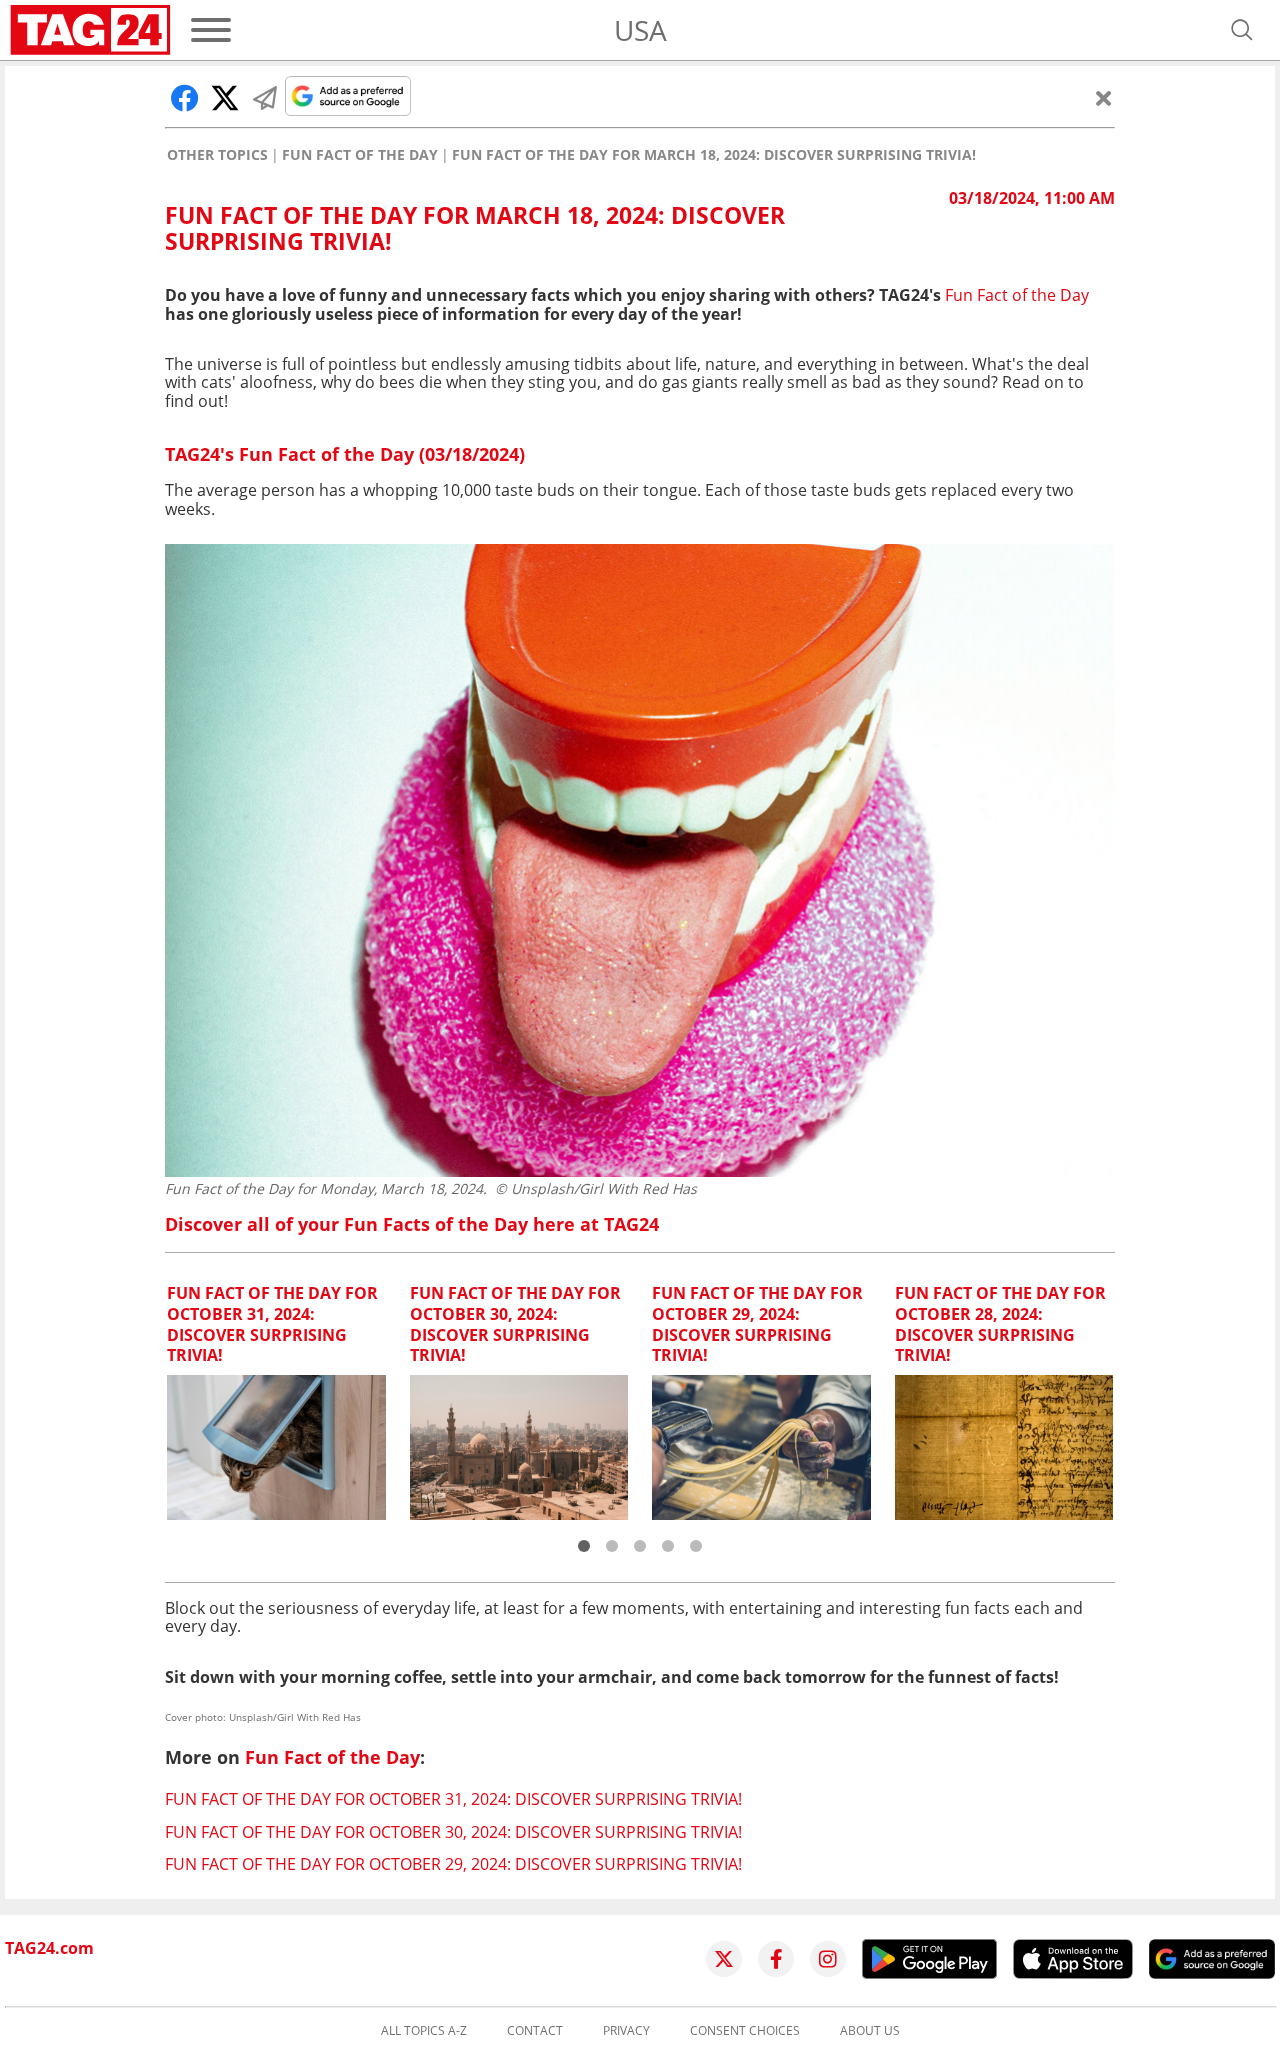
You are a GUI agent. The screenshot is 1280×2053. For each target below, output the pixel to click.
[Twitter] (724, 1959)
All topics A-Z (424, 2031)
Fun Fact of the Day (360, 155)
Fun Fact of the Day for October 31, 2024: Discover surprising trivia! (453, 1799)
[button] (584, 1546)
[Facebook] (776, 1959)
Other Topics (217, 155)
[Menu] (211, 30)
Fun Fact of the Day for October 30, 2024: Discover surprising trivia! (453, 1832)
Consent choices (745, 2031)
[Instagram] (828, 1959)
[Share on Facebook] (185, 98)
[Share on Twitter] (225, 98)
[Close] (1104, 98)
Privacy (626, 2031)
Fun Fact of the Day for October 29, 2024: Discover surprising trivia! (453, 1864)
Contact (535, 2031)
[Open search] (1242, 30)
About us (870, 2031)
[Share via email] (265, 98)
